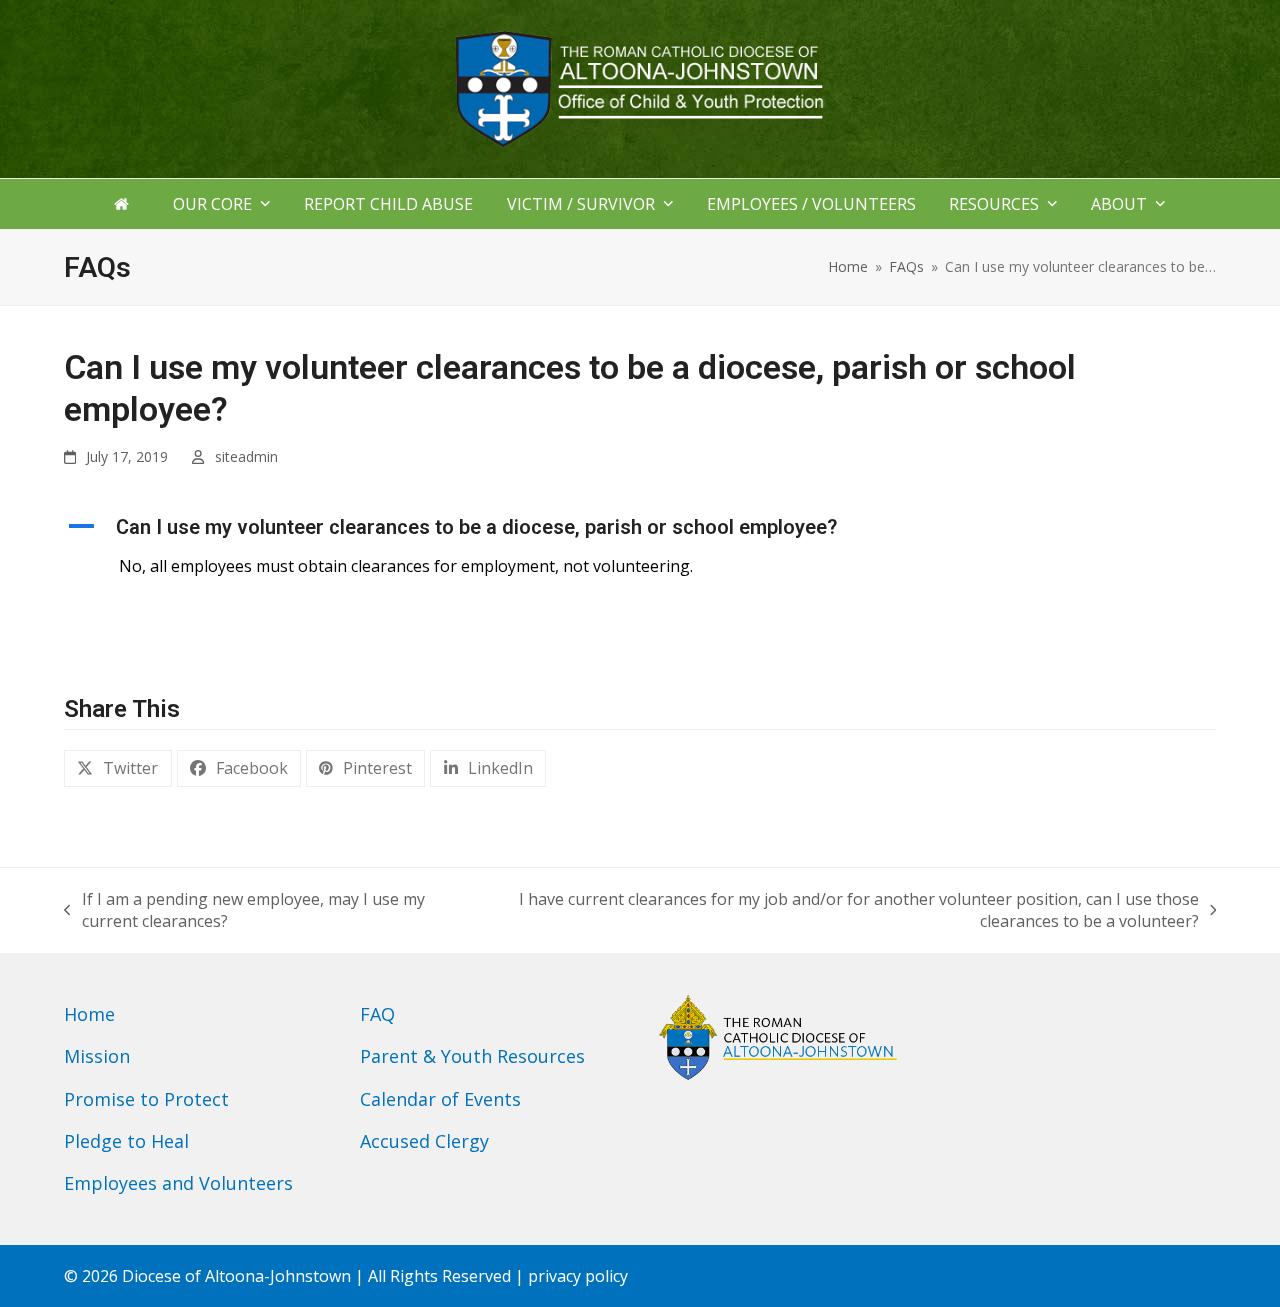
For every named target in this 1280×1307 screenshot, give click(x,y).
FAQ (377, 1014)
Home (89, 1014)
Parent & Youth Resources (472, 1056)
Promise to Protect (146, 1099)
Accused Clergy (424, 1141)
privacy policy (578, 1276)
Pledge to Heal (126, 1141)
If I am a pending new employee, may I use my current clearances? (244, 910)
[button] (640, 527)
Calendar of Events (440, 1099)
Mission (97, 1056)
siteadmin (246, 456)
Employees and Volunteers (178, 1183)
